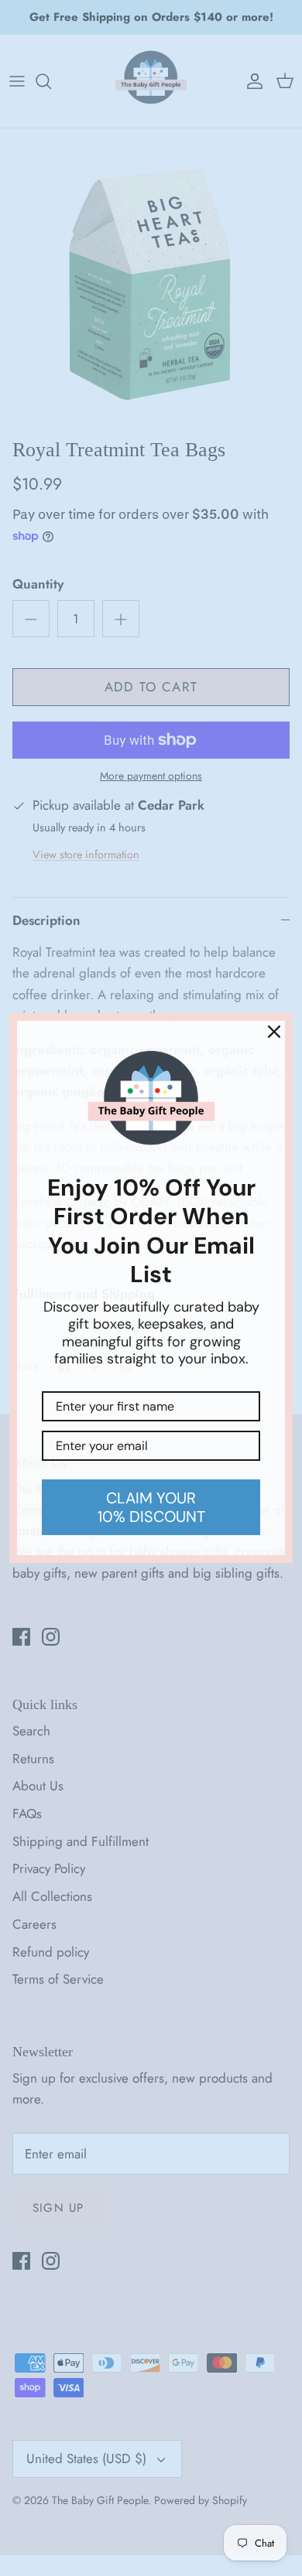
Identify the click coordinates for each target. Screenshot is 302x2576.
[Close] (274, 1032)
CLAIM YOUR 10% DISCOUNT (151, 1507)
